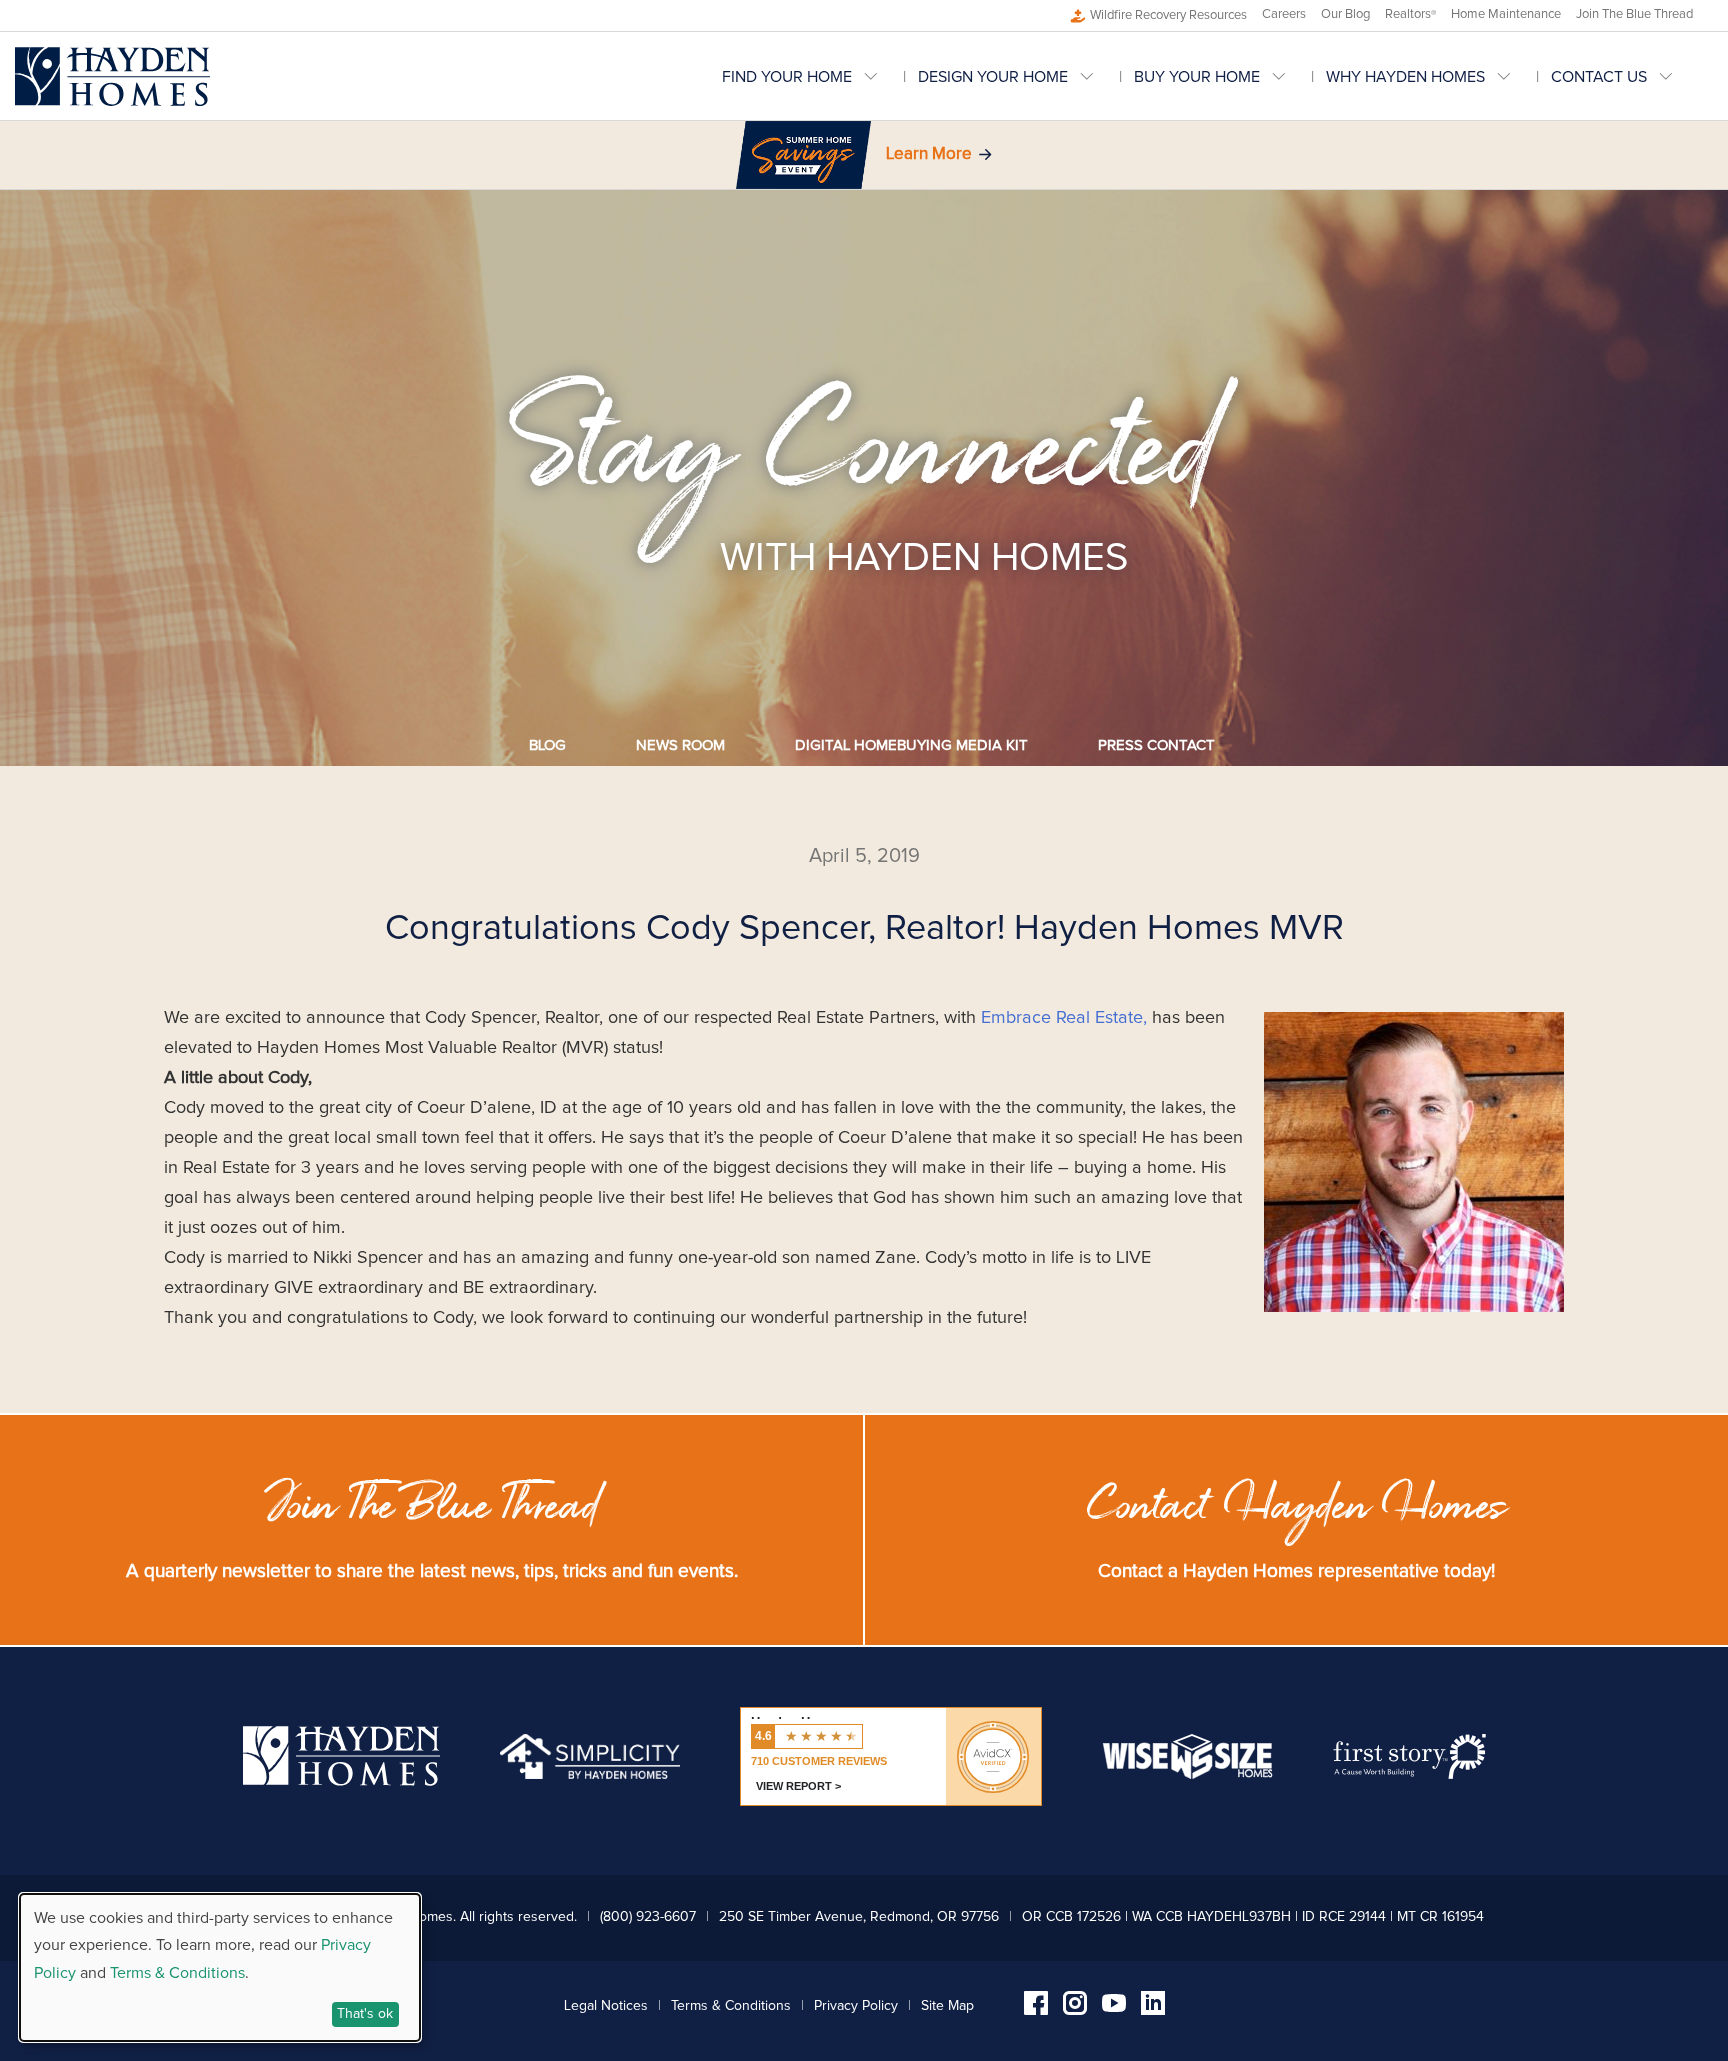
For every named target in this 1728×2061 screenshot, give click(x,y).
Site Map (947, 2006)
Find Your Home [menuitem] (787, 77)
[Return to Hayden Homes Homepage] (112, 76)
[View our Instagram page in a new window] (1075, 2010)
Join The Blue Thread (1634, 14)
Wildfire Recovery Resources (1168, 15)
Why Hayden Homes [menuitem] (1405, 77)
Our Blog (1345, 14)
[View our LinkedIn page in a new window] (1153, 2010)
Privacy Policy (856, 2006)
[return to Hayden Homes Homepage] (341, 1781)
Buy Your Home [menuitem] (1197, 77)
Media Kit (911, 745)
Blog (547, 745)
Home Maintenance (1506, 14)
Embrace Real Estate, (1064, 1018)
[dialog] (220, 1967)
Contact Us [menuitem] (1599, 77)
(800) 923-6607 (648, 1917)
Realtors (1410, 14)
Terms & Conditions (731, 2006)
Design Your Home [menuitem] (993, 77)
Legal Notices (606, 2006)
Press (1156, 745)
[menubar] (1217, 76)
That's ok (365, 2014)
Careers (1284, 14)
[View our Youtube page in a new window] (1114, 2007)
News (680, 745)
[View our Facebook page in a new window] (1036, 2010)
